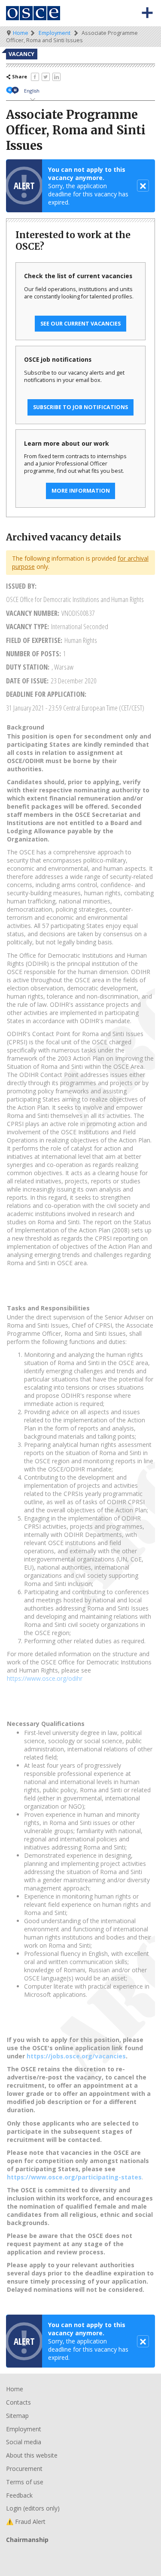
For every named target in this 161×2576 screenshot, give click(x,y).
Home (21, 33)
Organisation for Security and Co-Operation (33, 13)
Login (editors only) (33, 2508)
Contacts (18, 2402)
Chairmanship (80, 2554)
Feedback (19, 2495)
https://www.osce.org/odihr (45, 1678)
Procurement (24, 2469)
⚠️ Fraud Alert (26, 2522)
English (32, 91)
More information (81, 491)
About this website (32, 2455)
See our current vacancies (80, 324)
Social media (24, 2442)
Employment (55, 33)
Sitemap (17, 2416)
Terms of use (25, 2482)
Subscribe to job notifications (80, 407)
